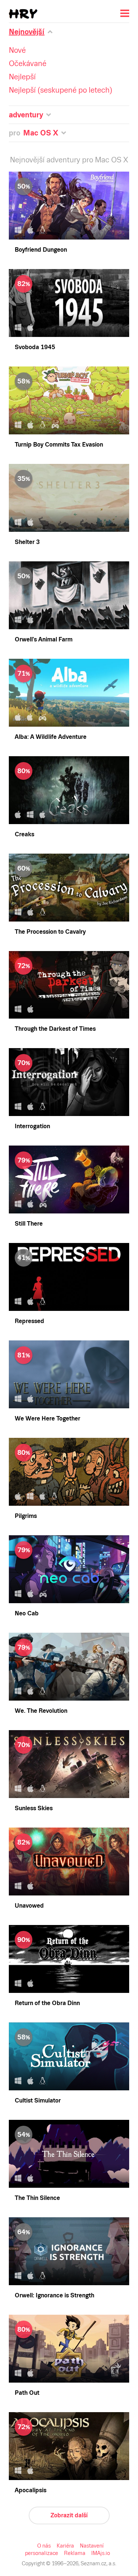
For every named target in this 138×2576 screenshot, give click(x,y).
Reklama (75, 2553)
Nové (17, 50)
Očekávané (28, 63)
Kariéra (65, 2546)
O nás (44, 2546)
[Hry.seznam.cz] (23, 14)
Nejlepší (22, 77)
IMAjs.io (101, 2553)
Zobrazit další (69, 2515)
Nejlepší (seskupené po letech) (61, 90)
